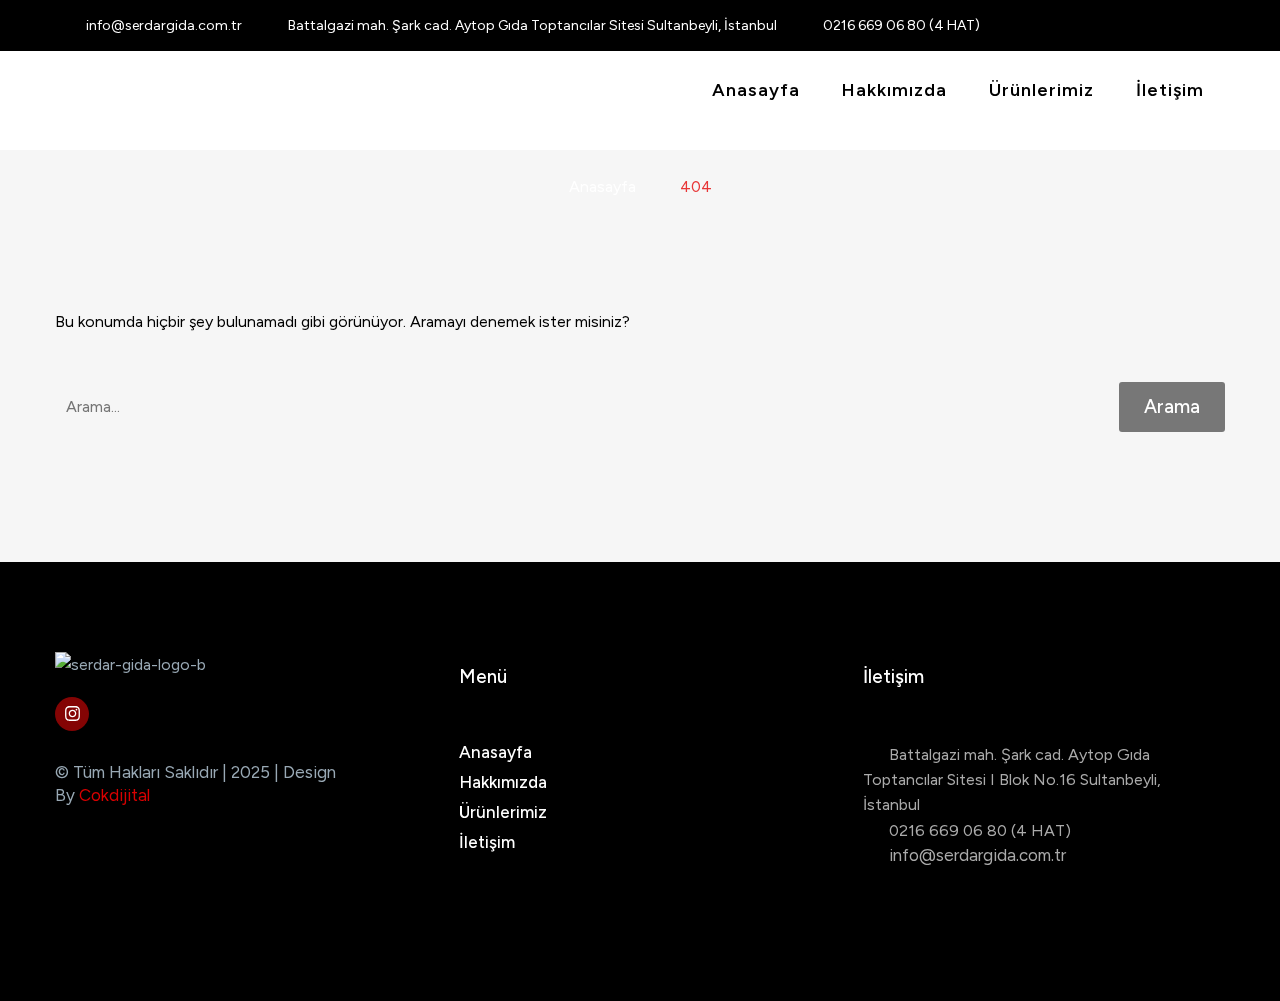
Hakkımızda (894, 90)
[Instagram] (72, 714)
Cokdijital (114, 795)
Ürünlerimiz (1041, 90)
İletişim (1170, 90)
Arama (1172, 406)
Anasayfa (756, 90)
